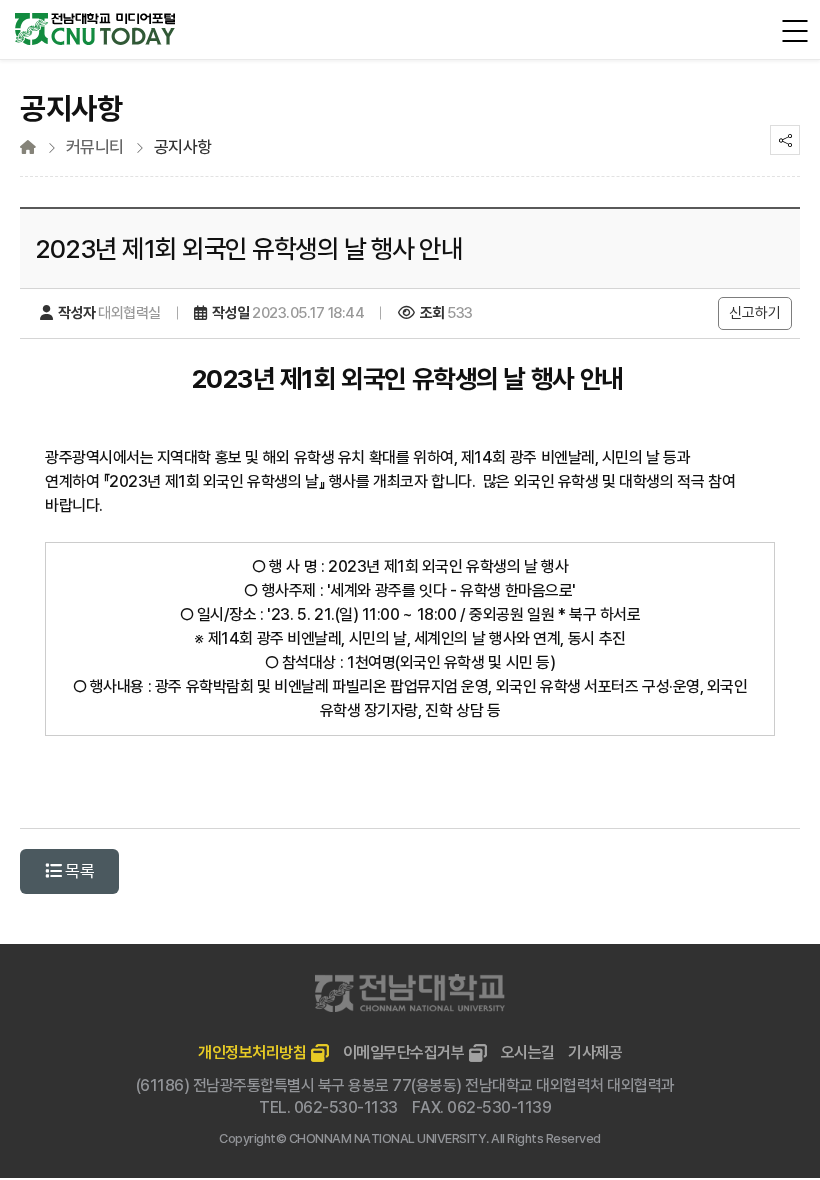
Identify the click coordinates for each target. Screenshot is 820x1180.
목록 (78, 871)
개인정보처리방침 (252, 1052)
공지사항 (183, 147)
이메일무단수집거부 (404, 1052)
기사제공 (595, 1052)
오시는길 (528, 1052)
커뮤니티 (95, 147)
